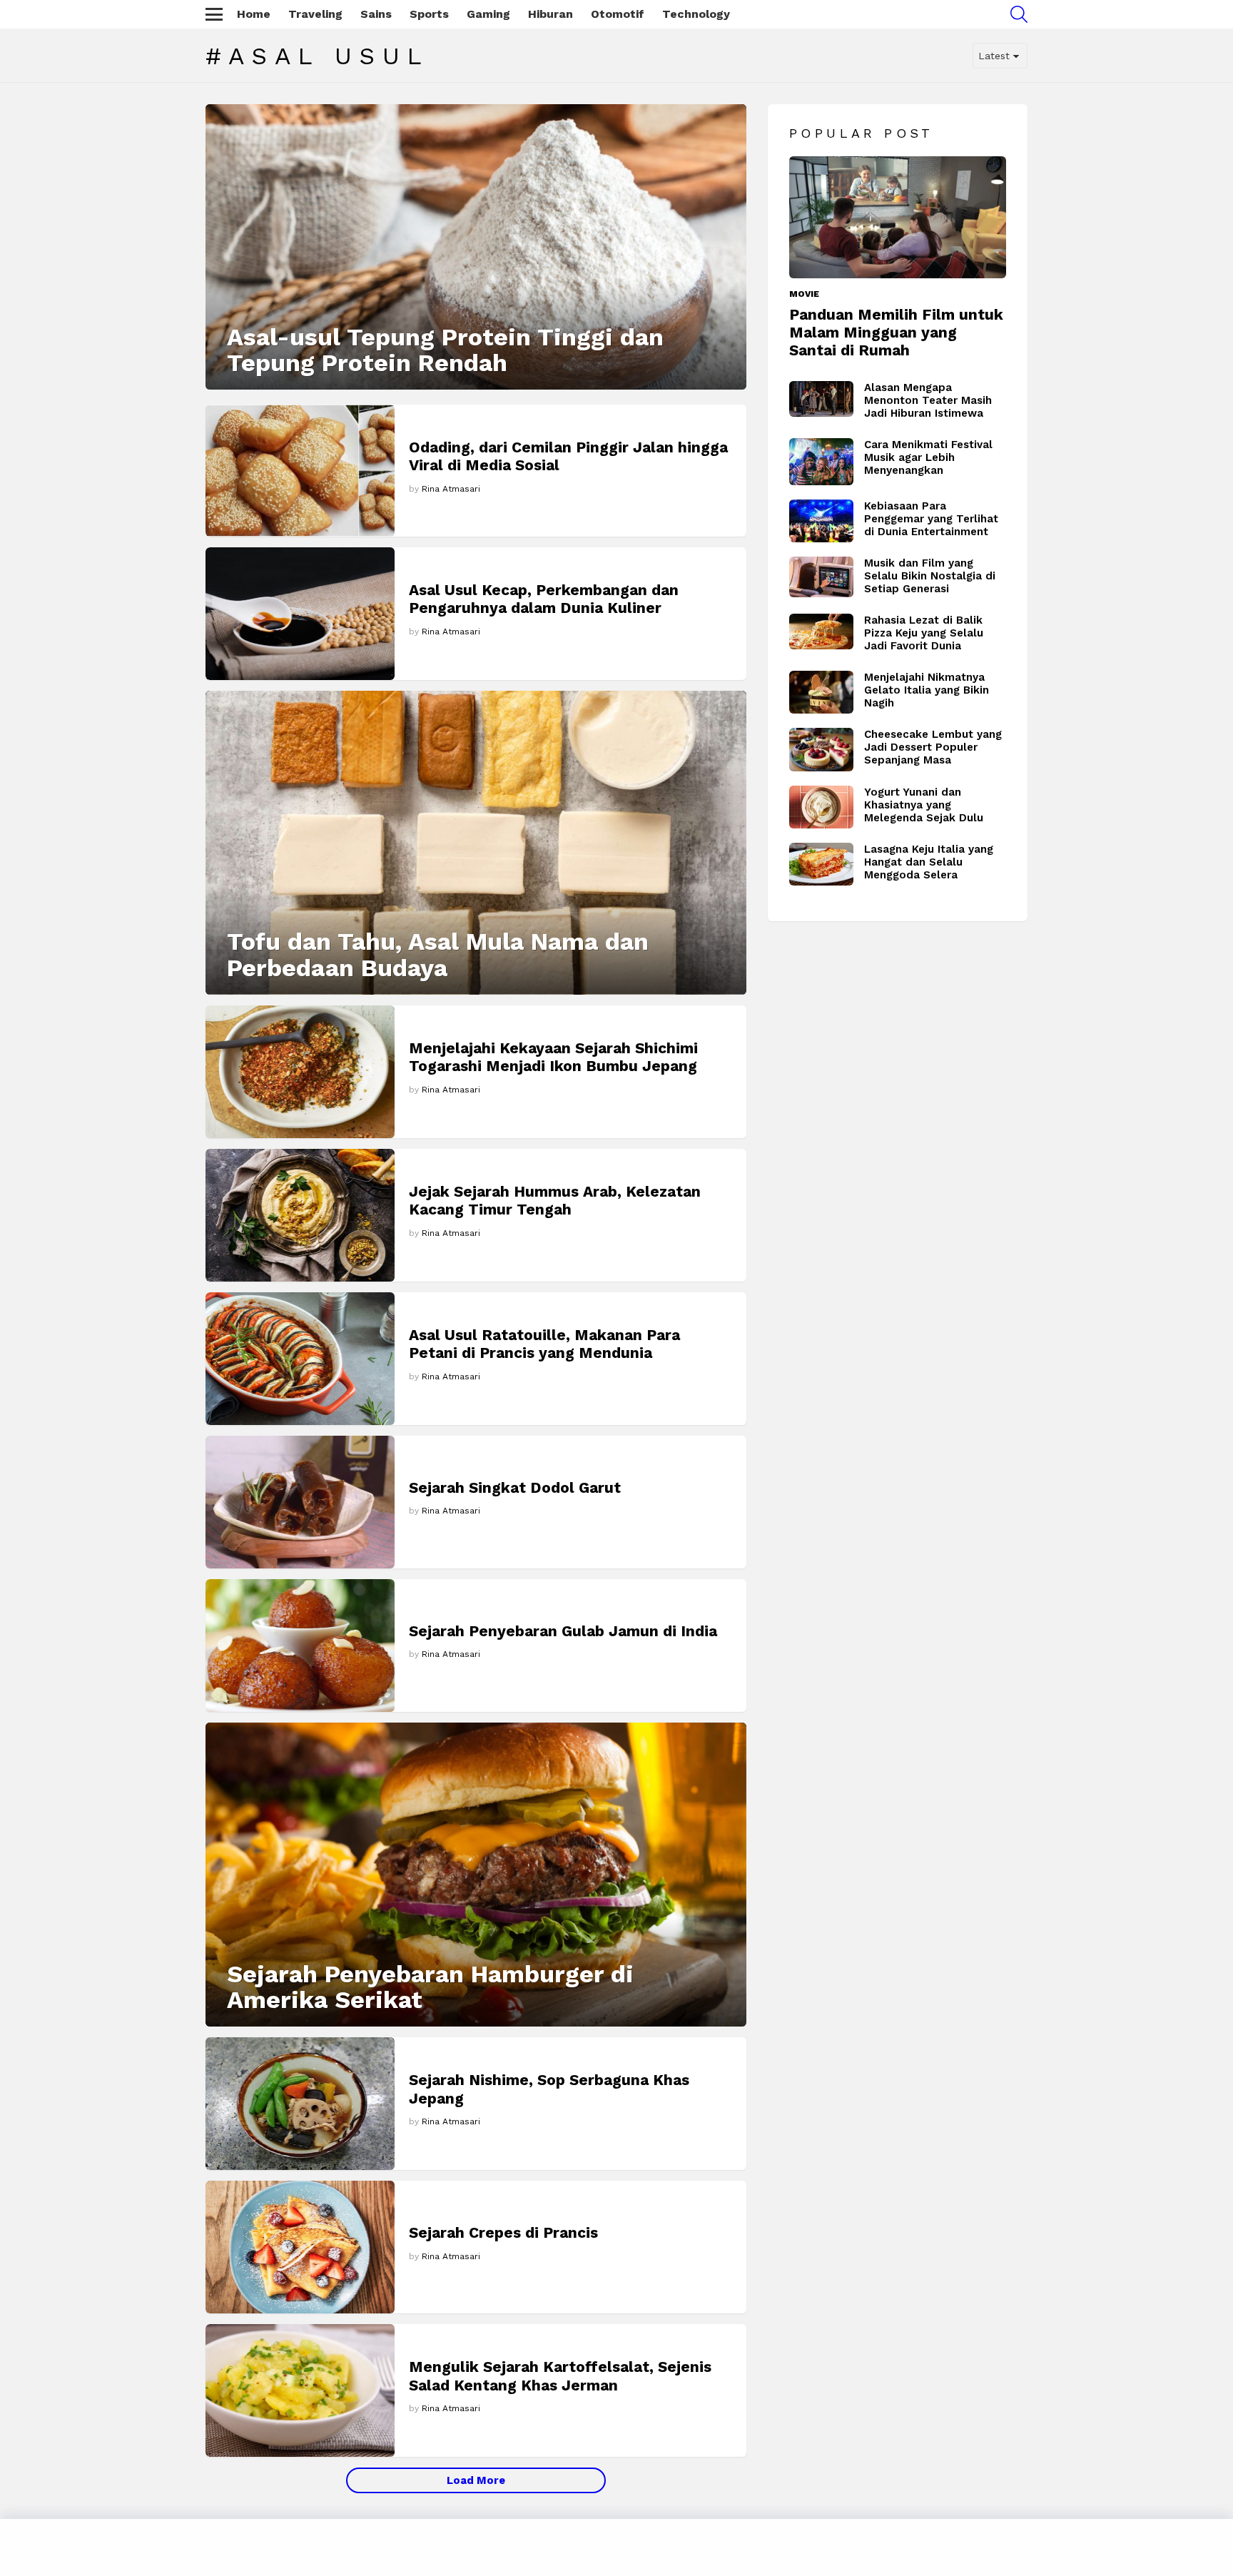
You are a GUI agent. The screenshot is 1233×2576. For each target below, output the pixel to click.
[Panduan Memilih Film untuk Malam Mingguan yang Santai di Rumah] (898, 217)
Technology (696, 14)
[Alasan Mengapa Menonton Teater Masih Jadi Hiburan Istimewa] (821, 399)
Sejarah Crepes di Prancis (503, 2232)
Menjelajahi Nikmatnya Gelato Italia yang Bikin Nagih (927, 690)
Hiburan (550, 14)
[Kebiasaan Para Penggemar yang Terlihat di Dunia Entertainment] (821, 521)
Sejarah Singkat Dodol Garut (515, 1487)
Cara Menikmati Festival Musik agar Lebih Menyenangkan (928, 457)
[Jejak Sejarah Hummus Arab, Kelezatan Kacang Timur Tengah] (300, 1215)
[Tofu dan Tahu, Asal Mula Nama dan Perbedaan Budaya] (476, 843)
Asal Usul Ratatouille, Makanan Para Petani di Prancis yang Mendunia (544, 1344)
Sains (376, 14)
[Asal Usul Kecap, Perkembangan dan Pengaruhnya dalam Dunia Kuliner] (300, 613)
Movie (804, 294)
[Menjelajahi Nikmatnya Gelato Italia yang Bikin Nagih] (821, 692)
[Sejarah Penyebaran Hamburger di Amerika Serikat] (476, 1875)
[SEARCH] (1019, 14)
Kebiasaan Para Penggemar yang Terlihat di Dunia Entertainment (931, 519)
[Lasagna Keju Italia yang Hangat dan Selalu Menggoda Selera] (821, 864)
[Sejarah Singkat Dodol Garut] (300, 1502)
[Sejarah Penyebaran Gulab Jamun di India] (300, 1646)
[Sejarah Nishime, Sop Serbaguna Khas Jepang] (300, 2104)
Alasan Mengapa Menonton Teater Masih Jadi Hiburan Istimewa (928, 400)
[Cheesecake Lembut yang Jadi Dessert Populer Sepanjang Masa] (821, 750)
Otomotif (618, 14)
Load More (476, 2480)
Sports (429, 14)
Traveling (315, 14)
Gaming (488, 14)
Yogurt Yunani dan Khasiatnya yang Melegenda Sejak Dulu (924, 805)
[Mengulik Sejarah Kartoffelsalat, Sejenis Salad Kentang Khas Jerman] (300, 2390)
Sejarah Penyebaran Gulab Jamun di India (563, 1631)
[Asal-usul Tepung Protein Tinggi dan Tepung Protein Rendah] (476, 247)
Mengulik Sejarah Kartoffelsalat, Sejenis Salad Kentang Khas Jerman (560, 2375)
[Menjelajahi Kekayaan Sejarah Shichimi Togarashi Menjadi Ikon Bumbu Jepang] (300, 1072)
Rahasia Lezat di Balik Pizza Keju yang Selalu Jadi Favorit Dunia (924, 633)
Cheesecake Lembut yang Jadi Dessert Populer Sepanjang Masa (933, 747)
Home (254, 14)
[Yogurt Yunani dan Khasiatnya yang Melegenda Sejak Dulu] (821, 807)
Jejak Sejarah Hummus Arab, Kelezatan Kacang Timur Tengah (555, 1200)
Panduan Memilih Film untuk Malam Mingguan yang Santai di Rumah (896, 333)
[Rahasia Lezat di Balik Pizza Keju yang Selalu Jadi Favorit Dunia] (821, 632)
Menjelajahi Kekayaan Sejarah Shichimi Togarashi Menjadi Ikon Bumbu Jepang (553, 1057)
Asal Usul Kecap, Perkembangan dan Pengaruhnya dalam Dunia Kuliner (544, 599)
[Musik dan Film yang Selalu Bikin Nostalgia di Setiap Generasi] (821, 577)
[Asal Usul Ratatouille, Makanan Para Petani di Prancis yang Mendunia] (300, 1359)
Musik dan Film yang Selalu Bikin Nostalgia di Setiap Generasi (930, 576)
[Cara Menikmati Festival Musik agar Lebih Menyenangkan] (821, 462)
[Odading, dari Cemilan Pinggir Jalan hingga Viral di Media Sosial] (300, 471)
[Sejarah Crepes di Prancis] (300, 2247)
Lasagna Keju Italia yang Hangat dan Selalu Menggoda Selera (929, 862)
